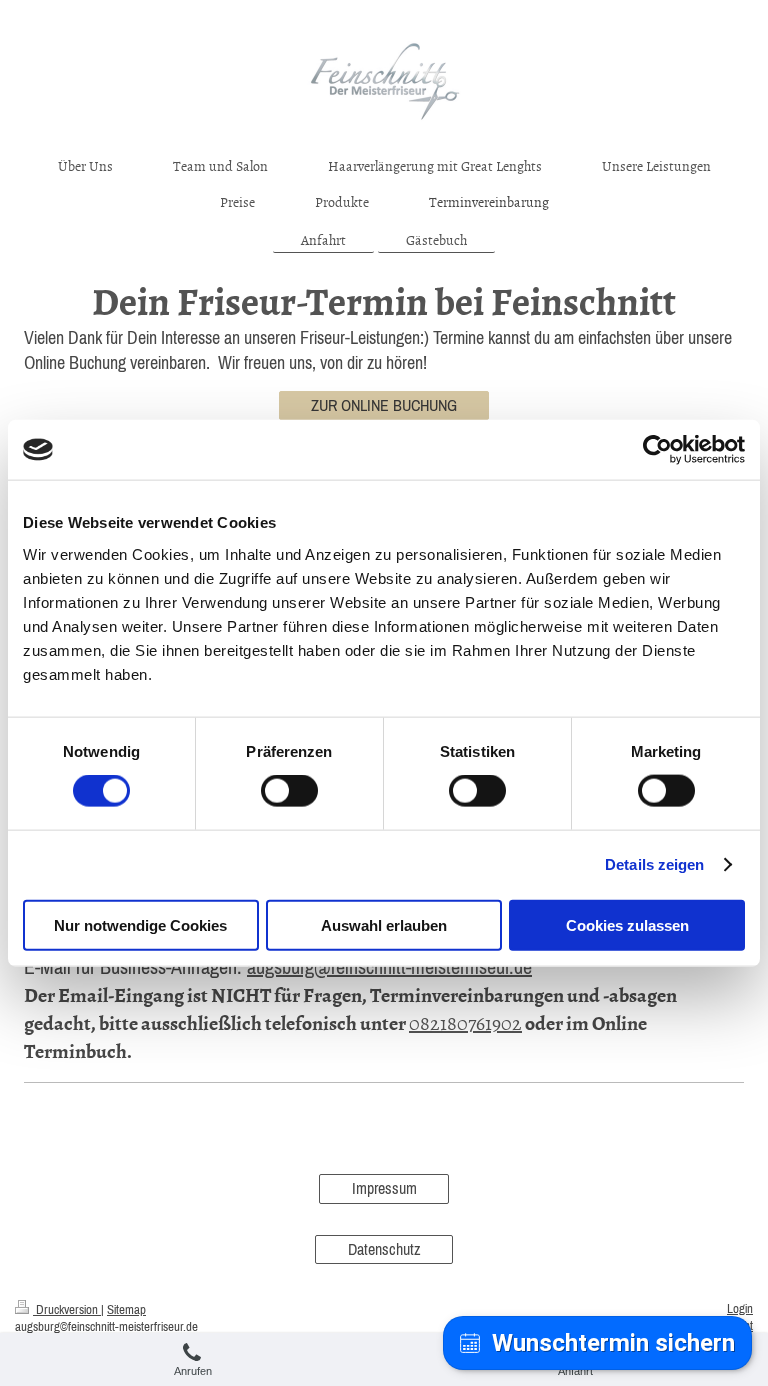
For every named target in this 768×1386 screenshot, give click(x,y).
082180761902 (465, 1022)
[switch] (289, 791)
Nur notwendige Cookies (140, 924)
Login (740, 1308)
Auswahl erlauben (384, 924)
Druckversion (67, 1309)
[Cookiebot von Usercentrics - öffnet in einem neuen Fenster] (657, 450)
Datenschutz (384, 1249)
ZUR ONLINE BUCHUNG (384, 405)
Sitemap (126, 1309)
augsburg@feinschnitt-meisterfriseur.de (389, 966)
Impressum (384, 1188)
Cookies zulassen (627, 924)
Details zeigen (654, 864)
